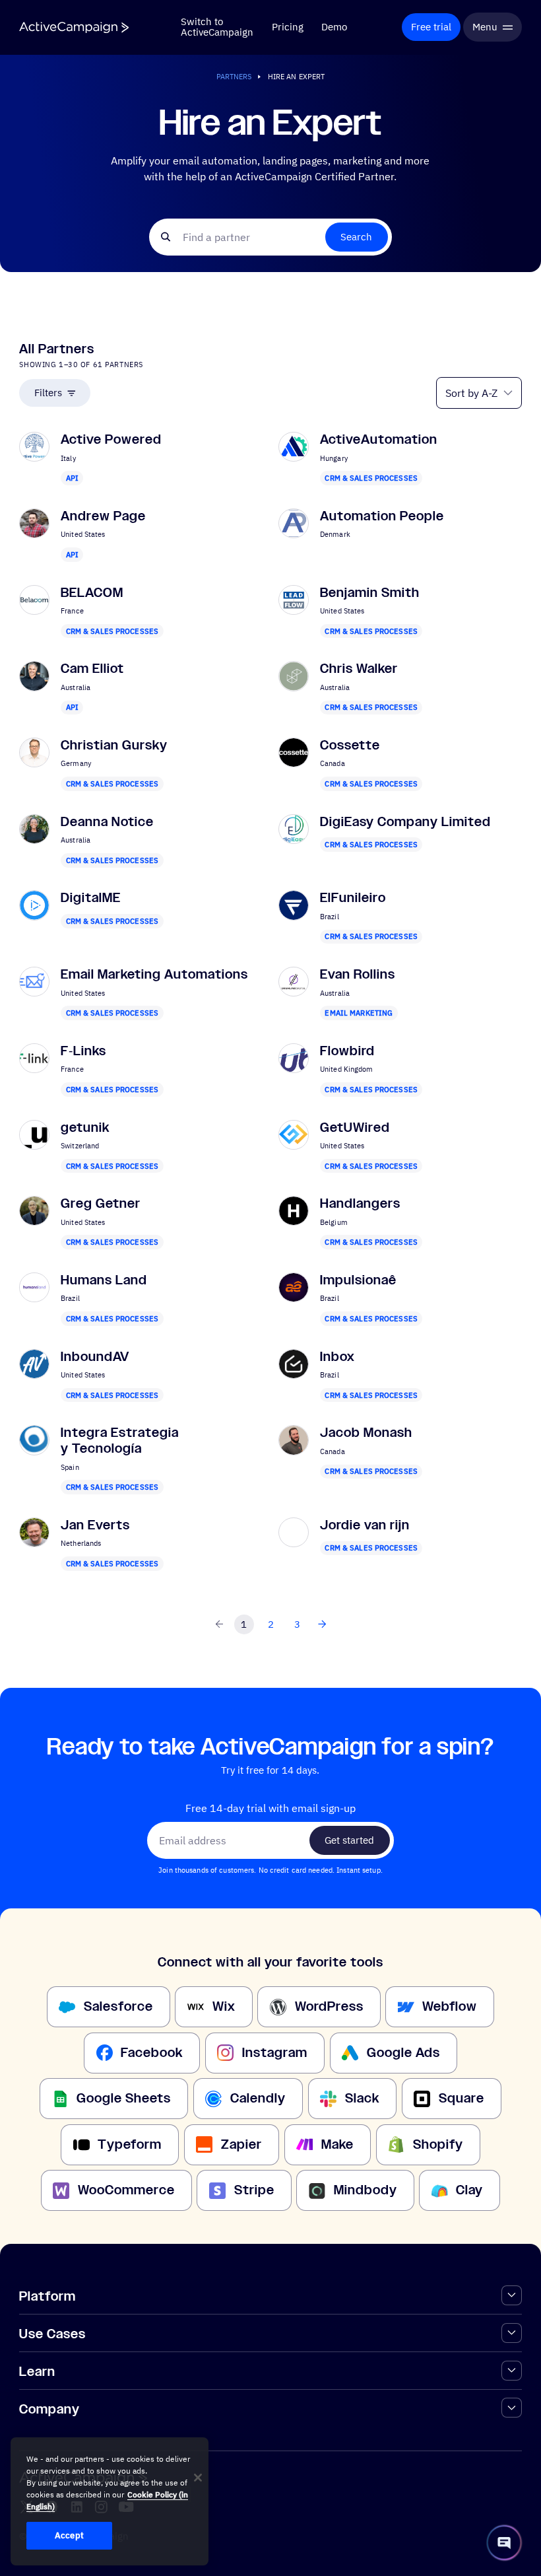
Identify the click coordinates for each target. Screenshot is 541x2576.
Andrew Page (103, 516)
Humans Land (104, 1280)
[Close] (198, 2478)
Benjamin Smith (370, 593)
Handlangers (360, 1203)
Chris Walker (359, 669)
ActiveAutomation (379, 439)
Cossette (350, 745)
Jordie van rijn (365, 1525)
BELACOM (92, 593)
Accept (69, 2535)
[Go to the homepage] (74, 27)
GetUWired (355, 1128)
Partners (234, 76)
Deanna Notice (107, 822)
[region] (110, 2501)
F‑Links (83, 1051)
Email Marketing (359, 1013)
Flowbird (347, 1051)
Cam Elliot (92, 669)
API (72, 478)
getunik (85, 1128)
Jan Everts (95, 1525)
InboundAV (95, 1357)
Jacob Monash (366, 1433)
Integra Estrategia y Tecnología (120, 1441)
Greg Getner (101, 1203)
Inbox (337, 1357)
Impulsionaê (358, 1280)
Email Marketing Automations (154, 974)
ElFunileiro (353, 898)
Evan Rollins (358, 974)
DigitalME (91, 898)
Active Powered (111, 439)
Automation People (382, 516)
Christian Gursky (114, 745)
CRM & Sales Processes (371, 478)
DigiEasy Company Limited (405, 822)
